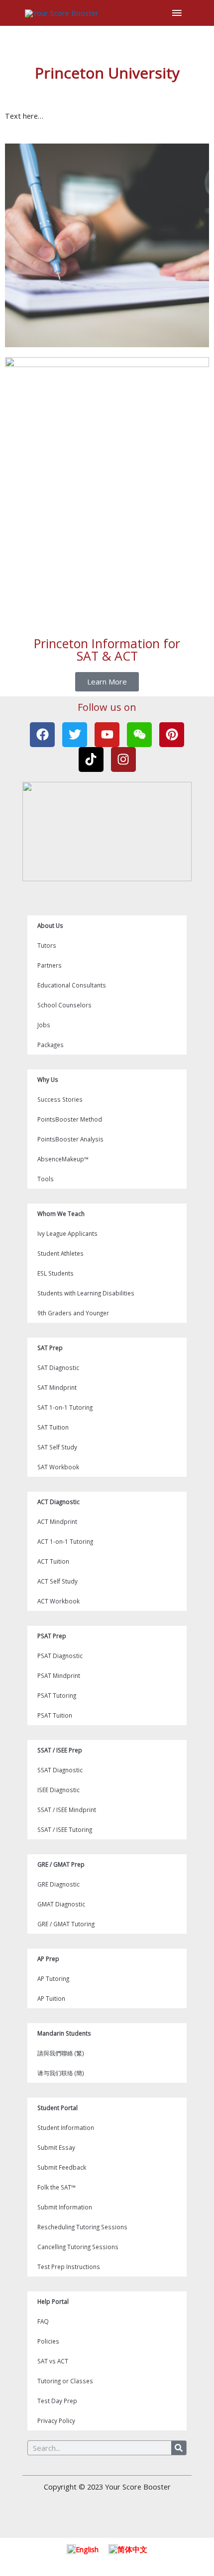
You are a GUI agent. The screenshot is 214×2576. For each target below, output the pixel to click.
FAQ (43, 2321)
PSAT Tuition (55, 1715)
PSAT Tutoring (57, 1695)
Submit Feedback (62, 2167)
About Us (50, 925)
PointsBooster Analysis (70, 1139)
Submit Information (65, 2207)
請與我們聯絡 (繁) (61, 2053)
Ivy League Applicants (67, 1233)
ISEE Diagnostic (58, 1790)
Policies (48, 2341)
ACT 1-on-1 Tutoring (65, 1541)
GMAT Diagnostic (61, 1904)
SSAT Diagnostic (60, 1770)
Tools (46, 1179)
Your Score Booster (138, 2487)
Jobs (44, 1025)
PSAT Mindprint (59, 1675)
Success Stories (60, 1099)
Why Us (48, 1079)
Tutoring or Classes (65, 2381)
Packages (51, 1045)
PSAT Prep (52, 1636)
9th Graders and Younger (73, 1313)
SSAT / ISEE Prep (60, 1750)
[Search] (179, 2448)
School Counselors (64, 1005)
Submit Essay (56, 2147)
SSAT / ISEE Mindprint (67, 1810)
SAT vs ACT (53, 2361)
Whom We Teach (61, 1213)
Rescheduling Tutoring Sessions (82, 2227)
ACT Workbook (58, 1601)
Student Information (66, 2127)
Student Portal (57, 2108)
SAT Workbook (58, 1467)
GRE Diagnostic (58, 1884)
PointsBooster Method (70, 1119)
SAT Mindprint (57, 1387)
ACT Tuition (53, 1561)
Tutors (47, 945)
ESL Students (55, 1273)
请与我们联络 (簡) (61, 2073)
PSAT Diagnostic (60, 1656)
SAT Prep (50, 1348)
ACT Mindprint (57, 1521)
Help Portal (53, 2301)
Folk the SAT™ (56, 2187)
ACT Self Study (57, 1581)
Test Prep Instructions (69, 2267)
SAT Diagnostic (58, 1367)
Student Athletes (60, 1253)
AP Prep (48, 1959)
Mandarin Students (64, 2033)
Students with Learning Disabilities (86, 1293)
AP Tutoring (53, 1978)
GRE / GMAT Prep (61, 1864)
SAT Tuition (53, 1427)
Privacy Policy (56, 2421)
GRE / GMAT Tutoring (66, 1924)
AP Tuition (51, 1998)
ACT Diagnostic (58, 1502)
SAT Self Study (57, 1447)
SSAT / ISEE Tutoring (65, 1829)
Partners (50, 965)
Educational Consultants (72, 985)
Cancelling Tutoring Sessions (78, 2247)
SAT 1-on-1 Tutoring (65, 1407)
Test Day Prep (57, 2401)
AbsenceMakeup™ (63, 1159)
